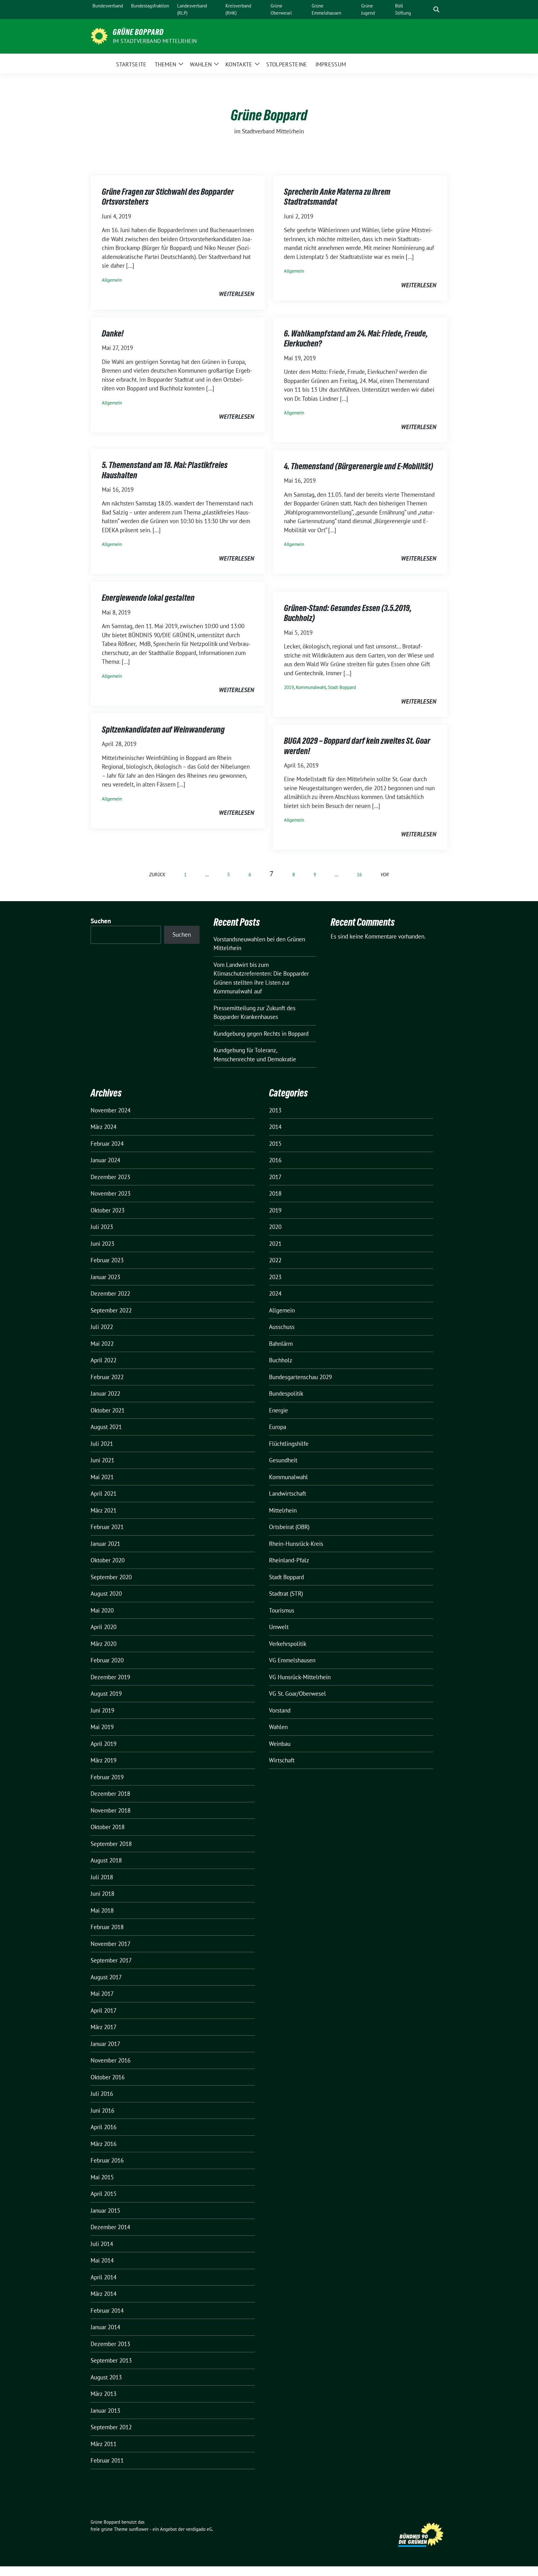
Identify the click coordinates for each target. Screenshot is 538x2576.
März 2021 (104, 1510)
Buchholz (281, 1360)
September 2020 (111, 1577)
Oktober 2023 (108, 1210)
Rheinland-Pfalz (289, 1560)
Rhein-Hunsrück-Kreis (296, 1544)
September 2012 (111, 2427)
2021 (275, 1244)
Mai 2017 (102, 1994)
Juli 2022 (102, 1327)
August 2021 (106, 1427)
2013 (275, 1110)
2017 (275, 1177)
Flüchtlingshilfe (289, 1444)
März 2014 (104, 2294)
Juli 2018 (102, 1877)
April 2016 (104, 2127)
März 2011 (104, 2444)
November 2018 (111, 1810)
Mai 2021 (102, 1477)
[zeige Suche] (436, 10)
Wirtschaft (282, 1760)
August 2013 (106, 2377)
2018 (275, 1193)
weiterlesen (236, 294)
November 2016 (111, 2060)
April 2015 (104, 2194)
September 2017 (111, 1960)
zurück (157, 875)
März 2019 (104, 1760)
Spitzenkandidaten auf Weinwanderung (163, 729)
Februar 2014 (107, 2311)
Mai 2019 (102, 1727)
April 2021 (104, 1494)
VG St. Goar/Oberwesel (297, 1694)
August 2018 (106, 1860)
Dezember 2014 (110, 2227)
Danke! (113, 333)
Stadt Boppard (342, 687)
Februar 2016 (107, 2160)
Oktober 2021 (108, 1410)
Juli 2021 (102, 1444)
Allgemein (112, 280)
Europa (278, 1427)
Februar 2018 (107, 1927)
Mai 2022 (102, 1344)
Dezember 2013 (110, 2344)
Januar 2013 (105, 2411)
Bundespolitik (286, 1393)
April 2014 (104, 2277)
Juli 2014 (102, 2244)
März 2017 (104, 2027)
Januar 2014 (105, 2327)
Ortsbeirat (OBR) (289, 1527)
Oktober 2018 (108, 1827)
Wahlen (278, 1727)
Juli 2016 (102, 2094)
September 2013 (111, 2360)
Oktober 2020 (108, 1560)
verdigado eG (199, 2529)
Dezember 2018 (110, 1794)
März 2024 (104, 1127)
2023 (275, 1277)
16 (359, 875)
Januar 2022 (105, 1393)
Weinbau (280, 1744)
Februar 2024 (107, 1144)
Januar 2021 (105, 1544)
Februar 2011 (107, 2460)
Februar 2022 (107, 1377)
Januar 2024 (105, 1160)
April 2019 (104, 1744)
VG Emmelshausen (292, 1660)
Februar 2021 (107, 1527)
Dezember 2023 (110, 1177)
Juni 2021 (102, 1460)
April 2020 (104, 1627)
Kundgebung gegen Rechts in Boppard (261, 1034)
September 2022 (111, 1310)
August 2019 (106, 1694)
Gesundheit (283, 1460)
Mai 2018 (102, 1910)
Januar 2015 (105, 2210)
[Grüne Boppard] (99, 36)
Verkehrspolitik (288, 1644)
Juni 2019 (102, 1710)
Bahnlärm (281, 1344)
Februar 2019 (107, 1777)
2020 (275, 1227)
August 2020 (106, 1594)
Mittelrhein (283, 1510)
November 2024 (111, 1110)
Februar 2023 (107, 1260)
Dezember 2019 (110, 1677)
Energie (278, 1410)
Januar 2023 (105, 1277)
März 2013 (104, 2394)
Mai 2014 (102, 2260)
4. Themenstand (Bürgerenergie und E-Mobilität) (359, 466)
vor (385, 875)
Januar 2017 (105, 2044)
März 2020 (104, 1644)
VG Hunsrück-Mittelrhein (300, 1677)
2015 (275, 1144)
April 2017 (104, 2010)
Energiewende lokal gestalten (148, 598)
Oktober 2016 (108, 2077)
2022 (275, 1260)
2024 (275, 1293)
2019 (289, 687)
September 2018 (111, 1844)
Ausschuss (282, 1327)
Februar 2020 (107, 1660)
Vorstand (280, 1710)
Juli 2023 (102, 1227)
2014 (275, 1127)
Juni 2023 (102, 1244)
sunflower (139, 2529)
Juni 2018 (102, 1894)
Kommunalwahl (311, 687)
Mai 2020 (102, 1610)
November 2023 (111, 1193)
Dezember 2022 (110, 1293)
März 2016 (104, 2144)
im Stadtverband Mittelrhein (155, 41)
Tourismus (282, 1610)
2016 (275, 1160)
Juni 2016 (102, 2110)
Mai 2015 (102, 2177)
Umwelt (279, 1627)
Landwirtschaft (288, 1494)
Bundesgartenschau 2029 (300, 1377)
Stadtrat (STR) (286, 1594)
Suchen (101, 921)
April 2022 (104, 1360)
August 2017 (106, 1977)
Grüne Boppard (138, 32)
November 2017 (111, 1944)
